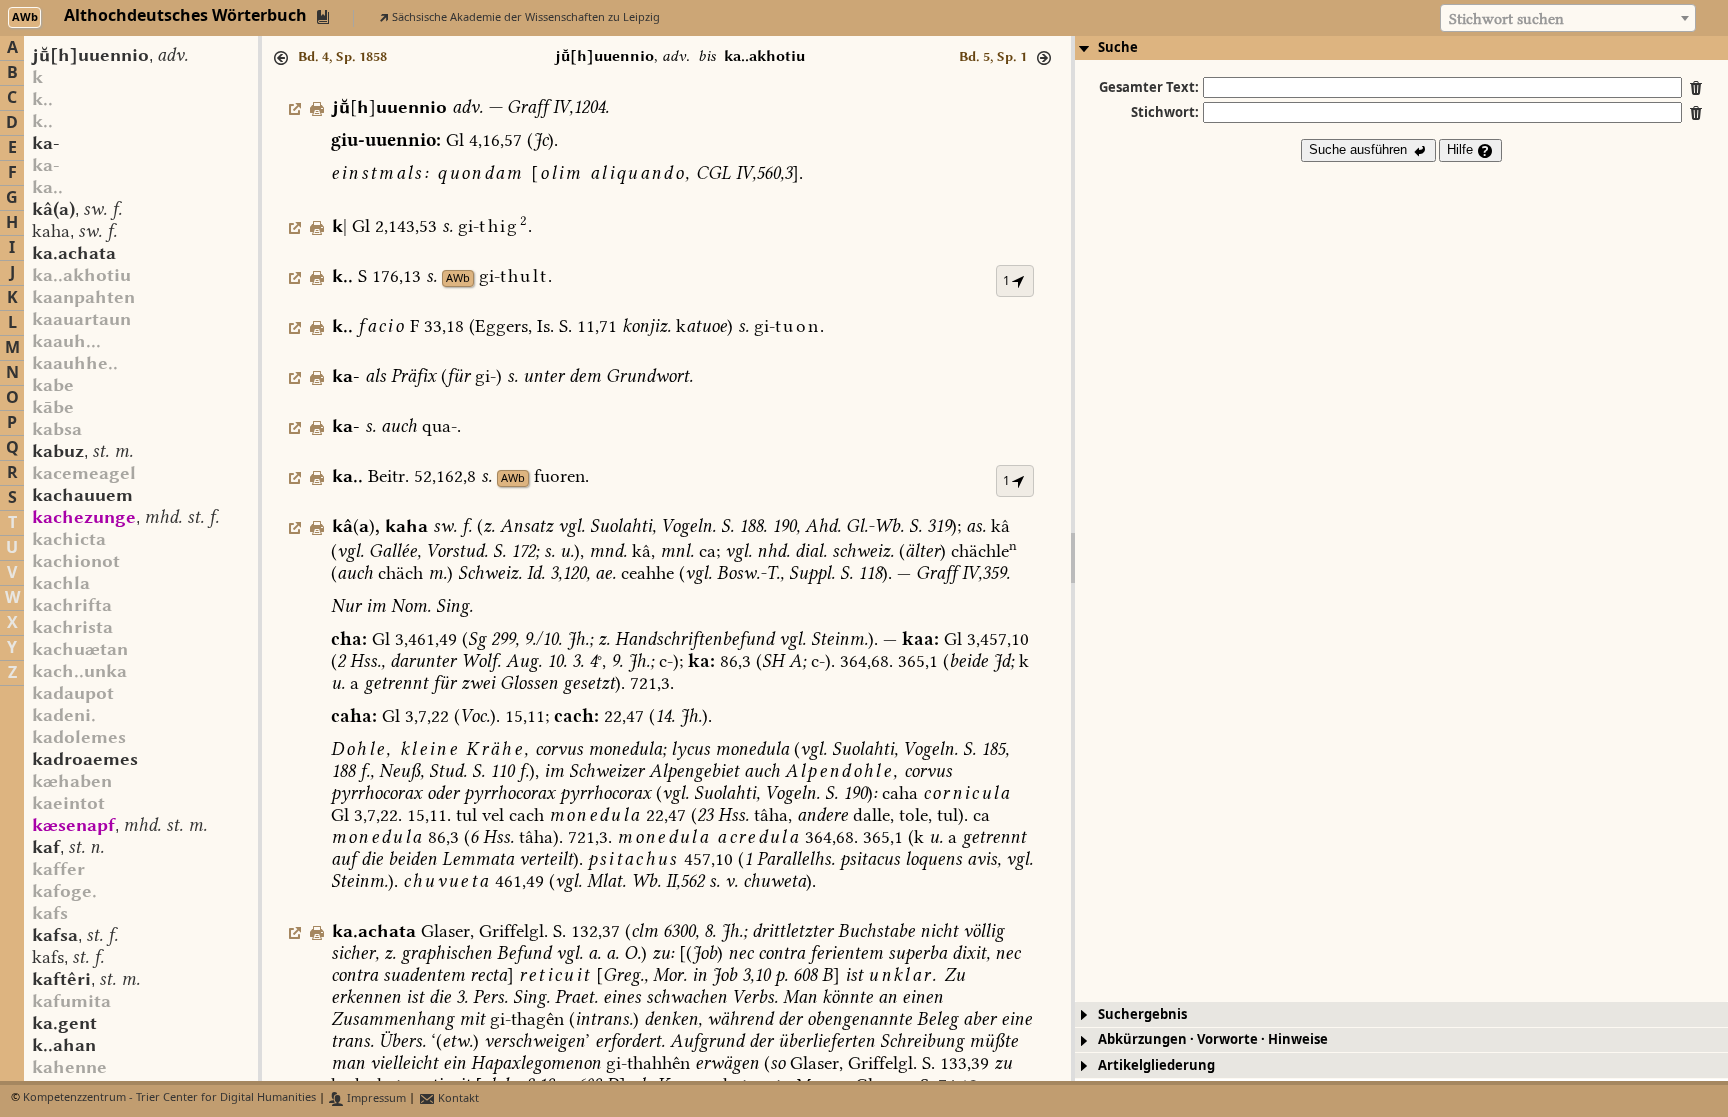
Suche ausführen (1360, 149)
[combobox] (1568, 18)
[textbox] (1568, 19)
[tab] (1401, 48)
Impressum (375, 1098)
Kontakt (457, 1098)
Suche (1118, 47)
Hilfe (1462, 149)
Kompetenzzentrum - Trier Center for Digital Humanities (169, 1098)
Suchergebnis (1142, 1014)
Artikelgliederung (1156, 1065)
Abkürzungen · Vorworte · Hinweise (1213, 1039)
